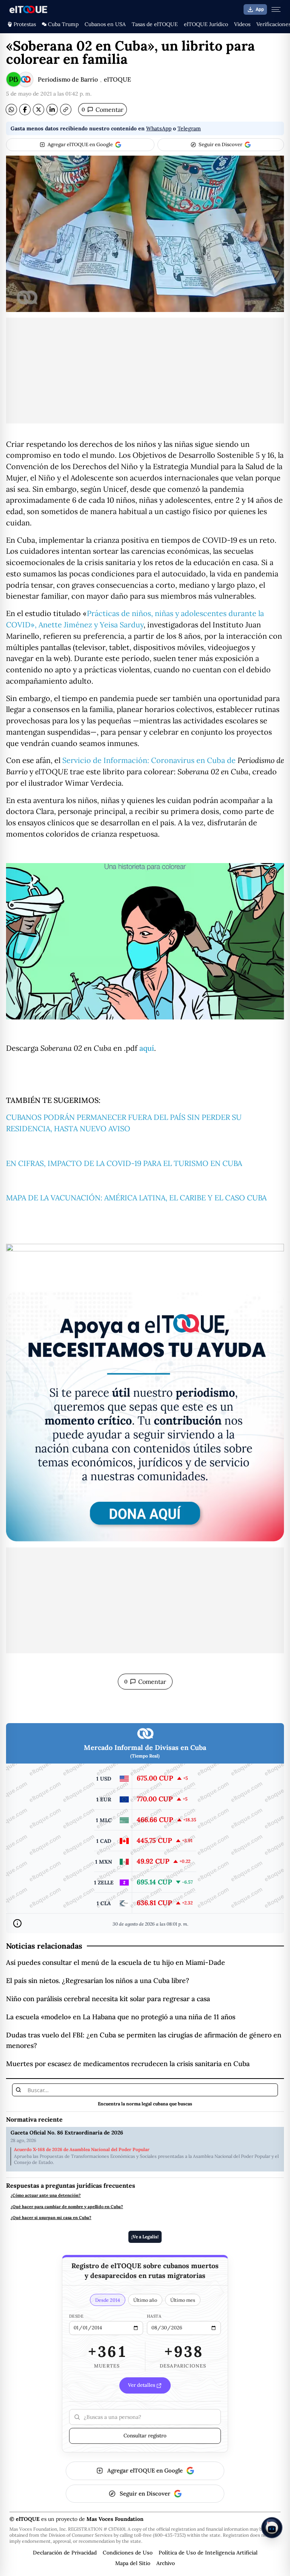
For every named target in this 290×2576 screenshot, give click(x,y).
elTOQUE (117, 79)
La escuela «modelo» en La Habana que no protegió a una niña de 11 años (121, 2017)
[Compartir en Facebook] (25, 110)
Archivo (166, 2563)
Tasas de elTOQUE (155, 24)
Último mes (183, 2300)
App (260, 9)
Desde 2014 (108, 2300)
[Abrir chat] (272, 2528)
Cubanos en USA (105, 24)
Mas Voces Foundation (115, 2519)
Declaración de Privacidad (65, 2553)
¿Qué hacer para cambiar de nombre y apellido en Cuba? (67, 2207)
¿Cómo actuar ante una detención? (46, 2195)
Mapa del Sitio (133, 2563)
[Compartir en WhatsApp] (11, 110)
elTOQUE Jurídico (206, 24)
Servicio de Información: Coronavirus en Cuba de (150, 760)
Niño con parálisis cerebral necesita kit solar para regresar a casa (108, 1999)
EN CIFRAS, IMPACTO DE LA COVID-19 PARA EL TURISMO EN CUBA (124, 1163)
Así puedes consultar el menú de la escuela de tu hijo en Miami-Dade (116, 1962)
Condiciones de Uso (128, 2553)
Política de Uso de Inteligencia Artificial (208, 2553)
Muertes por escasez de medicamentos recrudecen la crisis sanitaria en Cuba (128, 2064)
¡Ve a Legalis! (145, 2237)
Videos (242, 24)
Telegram (189, 128)
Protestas (25, 24)
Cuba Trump (63, 24)
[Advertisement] (145, 371)
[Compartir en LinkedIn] (52, 110)
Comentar (103, 110)
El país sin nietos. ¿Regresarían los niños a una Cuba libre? (98, 1981)
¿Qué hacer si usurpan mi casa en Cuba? (51, 2218)
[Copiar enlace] (66, 110)
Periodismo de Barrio (68, 79)
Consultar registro (145, 2435)
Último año (145, 2300)
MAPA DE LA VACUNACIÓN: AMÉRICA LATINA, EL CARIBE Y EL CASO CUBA (136, 1198)
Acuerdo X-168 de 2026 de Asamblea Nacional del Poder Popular (82, 2150)
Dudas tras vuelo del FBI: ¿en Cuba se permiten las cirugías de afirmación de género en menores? (144, 2040)
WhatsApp (159, 128)
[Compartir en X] (39, 110)
